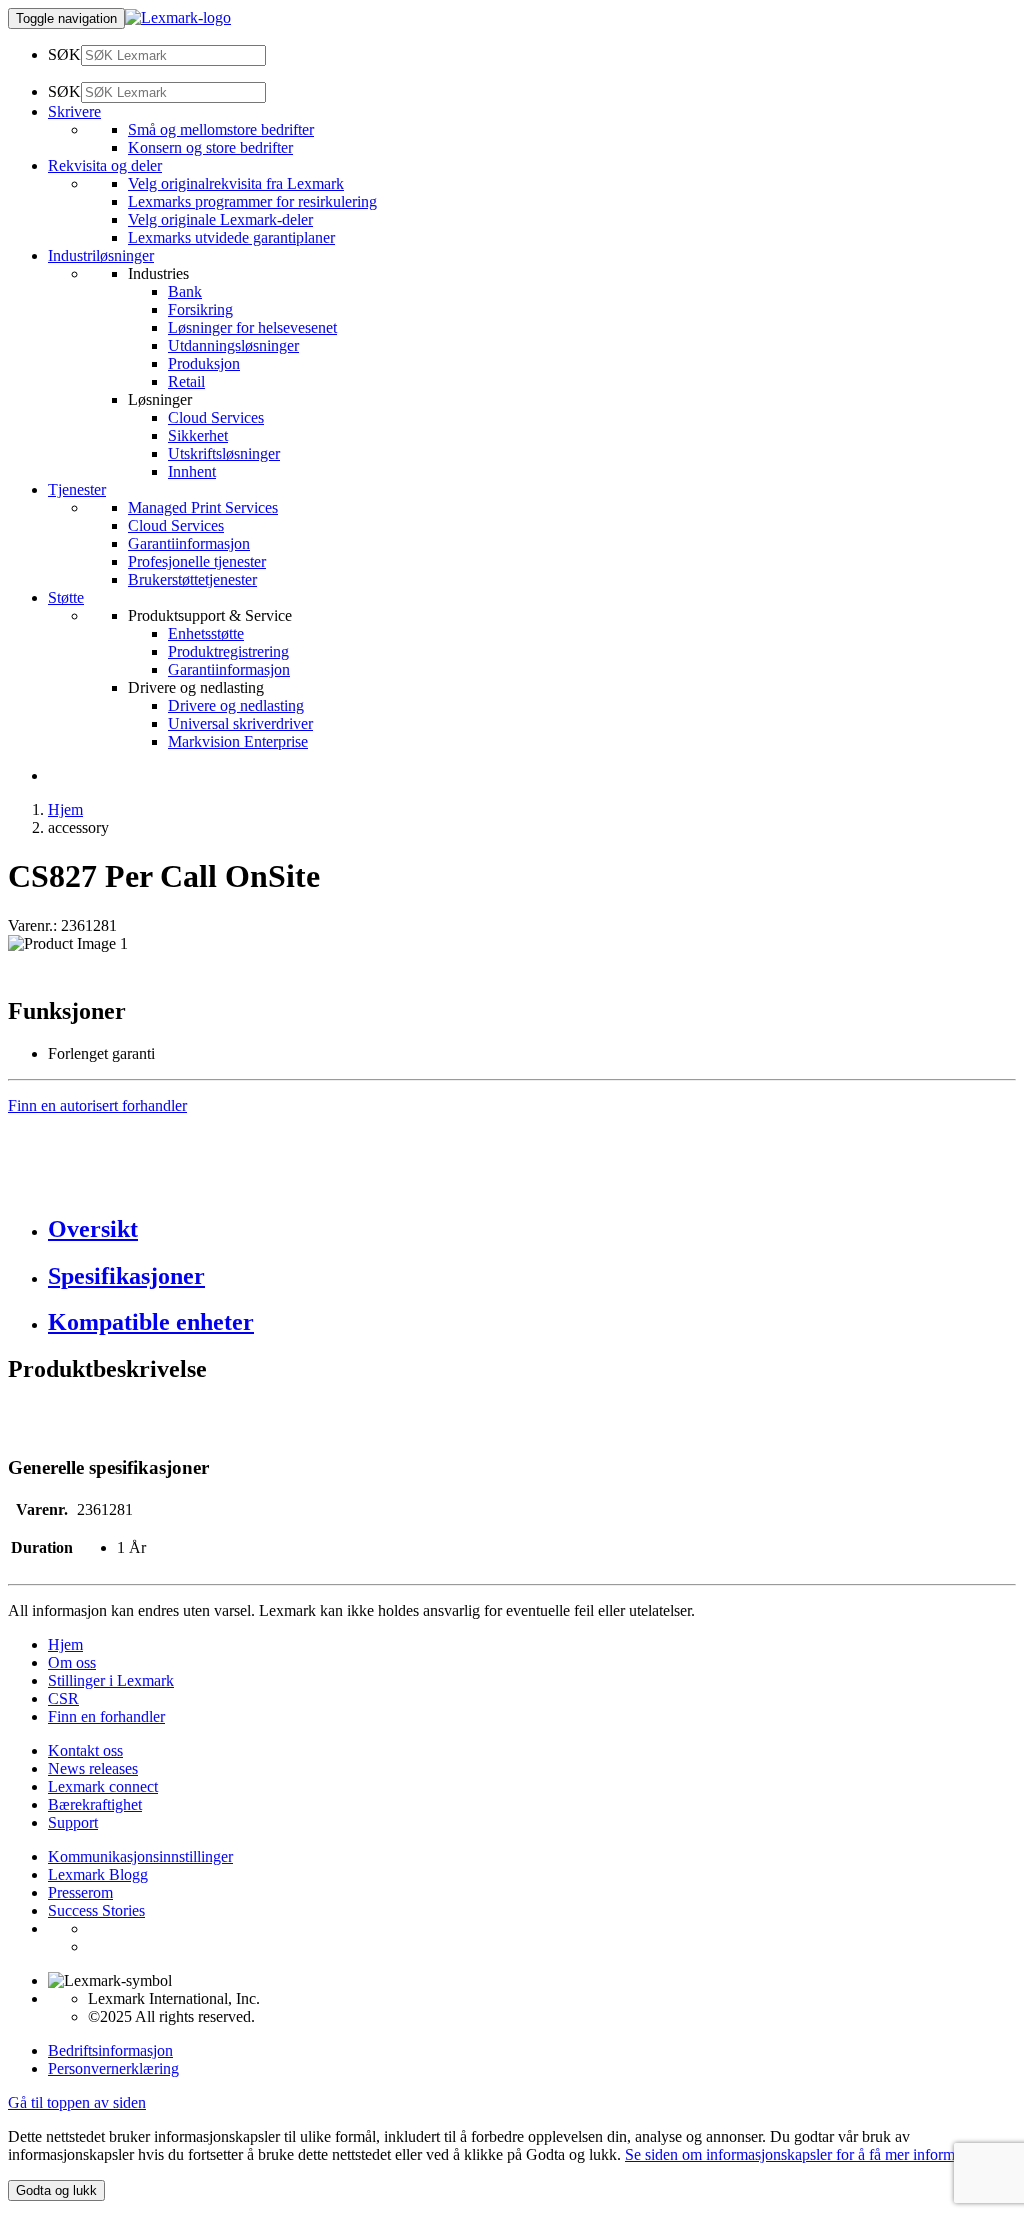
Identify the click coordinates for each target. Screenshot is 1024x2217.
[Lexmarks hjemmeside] (178, 17)
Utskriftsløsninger (224, 453)
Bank (185, 291)
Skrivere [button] (74, 111)
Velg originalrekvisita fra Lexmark (236, 183)
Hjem (65, 809)
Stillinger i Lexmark (111, 1680)
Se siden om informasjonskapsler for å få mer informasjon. (808, 2154)
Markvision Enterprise (238, 741)
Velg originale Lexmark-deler (220, 219)
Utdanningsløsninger (233, 345)
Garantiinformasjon (189, 543)
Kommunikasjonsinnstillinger (140, 1856)
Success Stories (96, 1910)
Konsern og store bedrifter (210, 147)
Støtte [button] (66, 597)
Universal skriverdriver (240, 723)
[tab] (532, 1229)
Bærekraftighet (95, 1804)
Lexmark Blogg (98, 1874)
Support (73, 1822)
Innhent (192, 471)
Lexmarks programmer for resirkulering (252, 201)
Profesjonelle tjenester (197, 561)
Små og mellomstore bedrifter (221, 129)
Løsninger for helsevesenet (252, 327)
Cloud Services (216, 417)
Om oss (72, 1662)
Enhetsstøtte (206, 633)
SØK (64, 54)
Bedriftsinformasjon (110, 2050)
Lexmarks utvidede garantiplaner (231, 237)
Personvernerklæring (113, 2068)
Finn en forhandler (106, 1716)
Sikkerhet (198, 435)
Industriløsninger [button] (101, 255)
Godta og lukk (56, 2190)
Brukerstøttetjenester (192, 579)
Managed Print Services (203, 507)
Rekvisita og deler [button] (105, 165)
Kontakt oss (85, 1750)
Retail (186, 381)
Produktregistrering (228, 651)
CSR (63, 1698)
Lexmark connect (103, 1786)
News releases (93, 1768)
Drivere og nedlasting (236, 705)
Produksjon (204, 363)
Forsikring (200, 309)
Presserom (80, 1892)
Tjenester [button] (77, 489)
